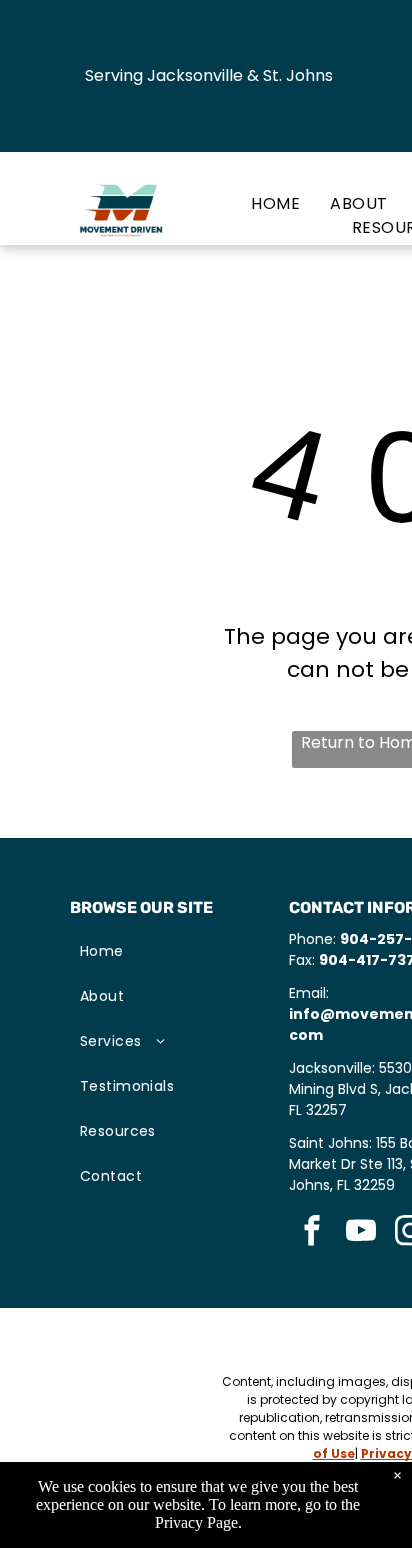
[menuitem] (260, 204)
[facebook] (311, 1233)
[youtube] (360, 1233)
